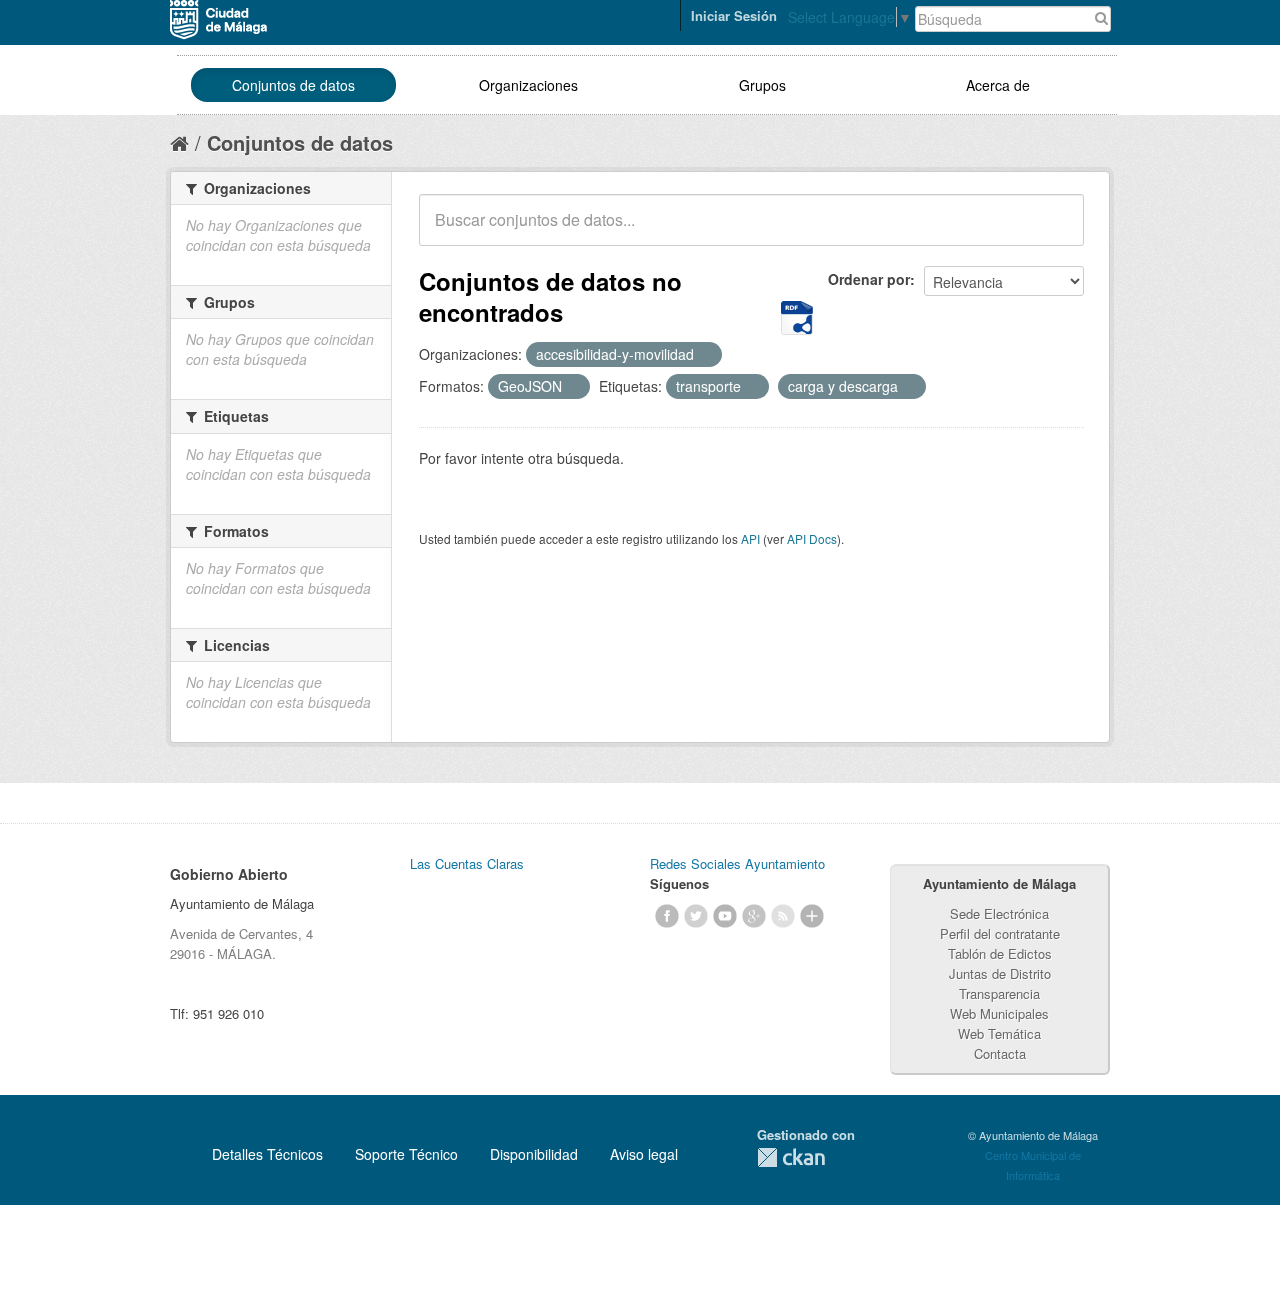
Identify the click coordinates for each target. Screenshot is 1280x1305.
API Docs (812, 538)
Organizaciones (528, 85)
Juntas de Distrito (1000, 973)
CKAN (791, 1157)
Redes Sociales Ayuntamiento (737, 863)
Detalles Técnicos (267, 1154)
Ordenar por (869, 279)
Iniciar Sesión (734, 15)
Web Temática (999, 1033)
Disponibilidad (534, 1154)
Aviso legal (644, 1154)
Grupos (762, 85)
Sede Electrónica (999, 913)
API (750, 538)
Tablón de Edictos (1000, 953)
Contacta (1000, 1053)
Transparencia (999, 993)
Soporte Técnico (406, 1154)
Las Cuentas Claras (467, 863)
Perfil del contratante (1000, 933)
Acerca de (998, 85)
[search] (1055, 231)
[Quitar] (705, 355)
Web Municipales (999, 1013)
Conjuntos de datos (293, 85)
